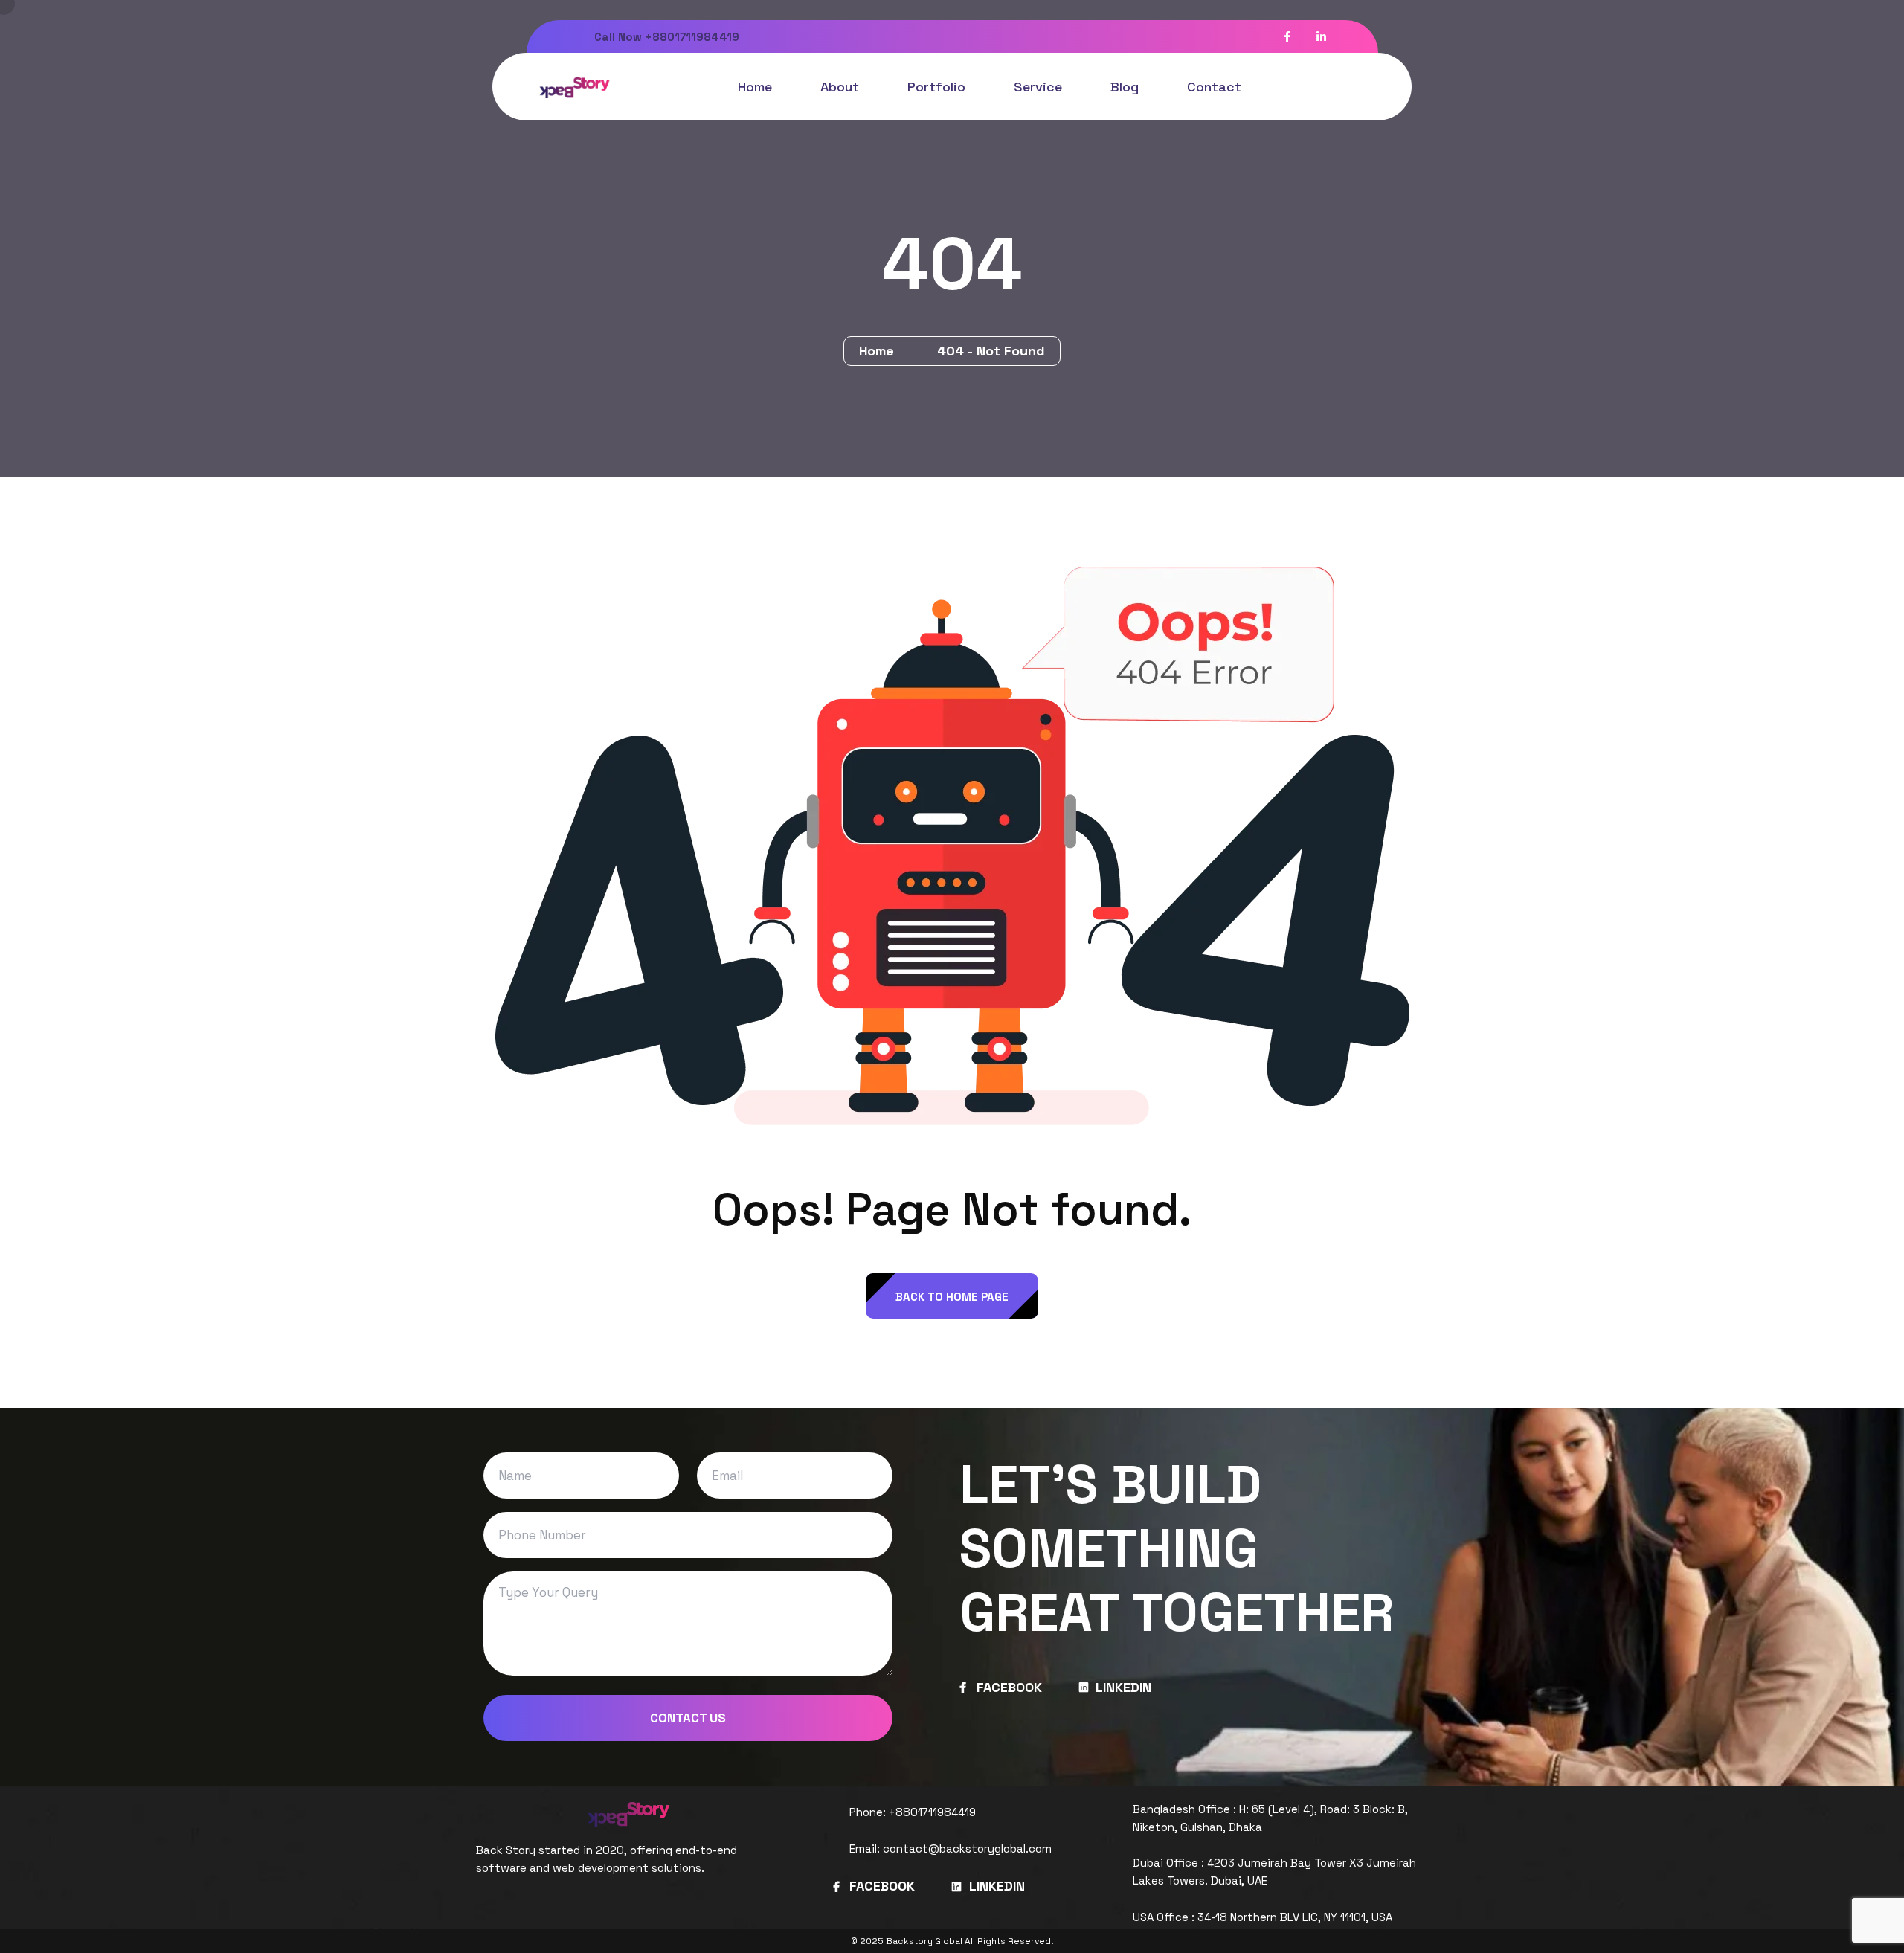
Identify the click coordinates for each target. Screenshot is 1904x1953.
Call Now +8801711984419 (665, 37)
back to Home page (952, 1297)
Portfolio (936, 87)
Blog (1125, 87)
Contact (1214, 87)
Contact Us (688, 1718)
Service (1038, 87)
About (840, 87)
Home (755, 87)
